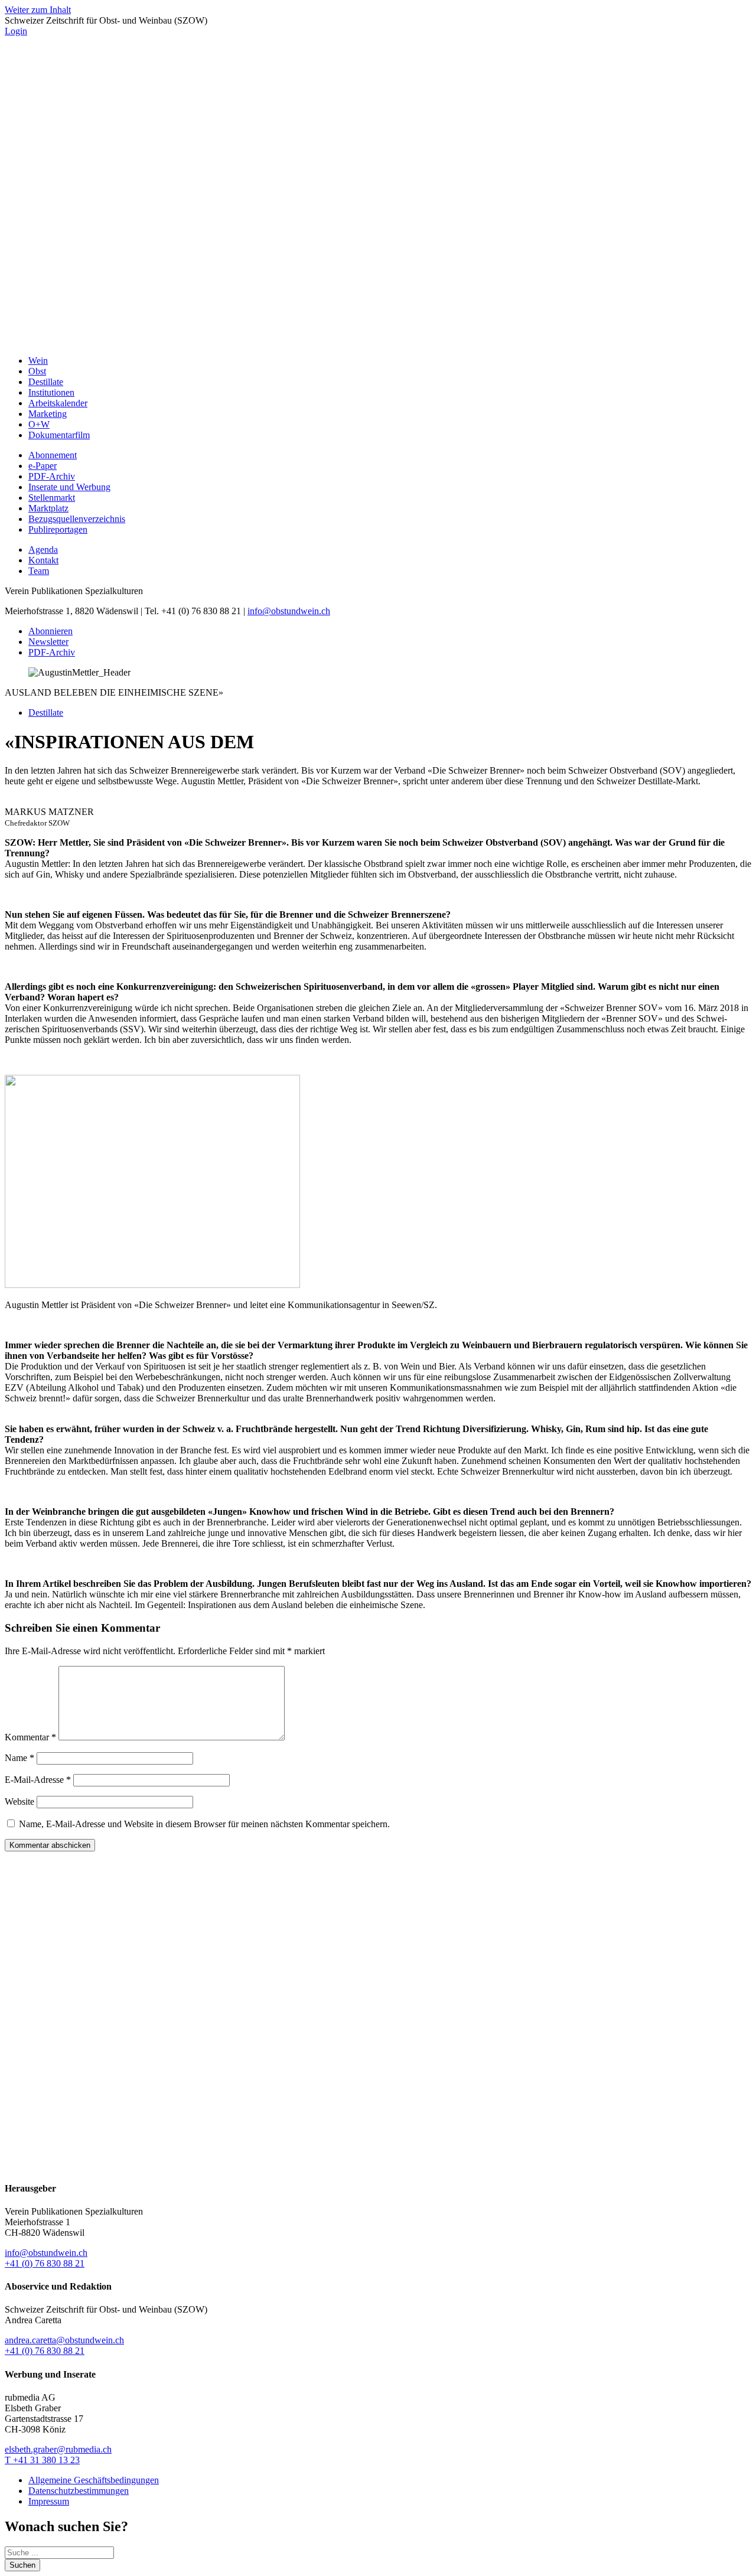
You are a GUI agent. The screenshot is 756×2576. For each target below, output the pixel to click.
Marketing (48, 414)
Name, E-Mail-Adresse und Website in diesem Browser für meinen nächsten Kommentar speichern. (204, 1824)
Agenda (43, 550)
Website (19, 1801)
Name (19, 1758)
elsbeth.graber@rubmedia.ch (58, 2449)
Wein (38, 361)
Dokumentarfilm (59, 435)
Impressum (49, 2501)
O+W (39, 424)
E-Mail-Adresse (38, 1780)
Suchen (22, 2565)
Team (39, 571)
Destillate (46, 382)
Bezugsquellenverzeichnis (77, 519)
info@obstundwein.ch (289, 611)
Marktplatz (48, 508)
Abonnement (53, 455)
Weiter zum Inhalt (38, 10)
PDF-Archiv (52, 476)
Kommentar (30, 1737)
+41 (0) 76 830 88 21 (45, 2263)
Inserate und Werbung (69, 487)
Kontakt (43, 560)
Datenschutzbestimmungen (79, 2491)
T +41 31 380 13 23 (42, 2460)
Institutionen (51, 392)
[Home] (378, 340)
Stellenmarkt (52, 498)
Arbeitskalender (58, 403)
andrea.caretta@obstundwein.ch (64, 2340)
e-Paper (43, 466)
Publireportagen (58, 529)
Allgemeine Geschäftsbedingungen (94, 2480)
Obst (37, 371)
